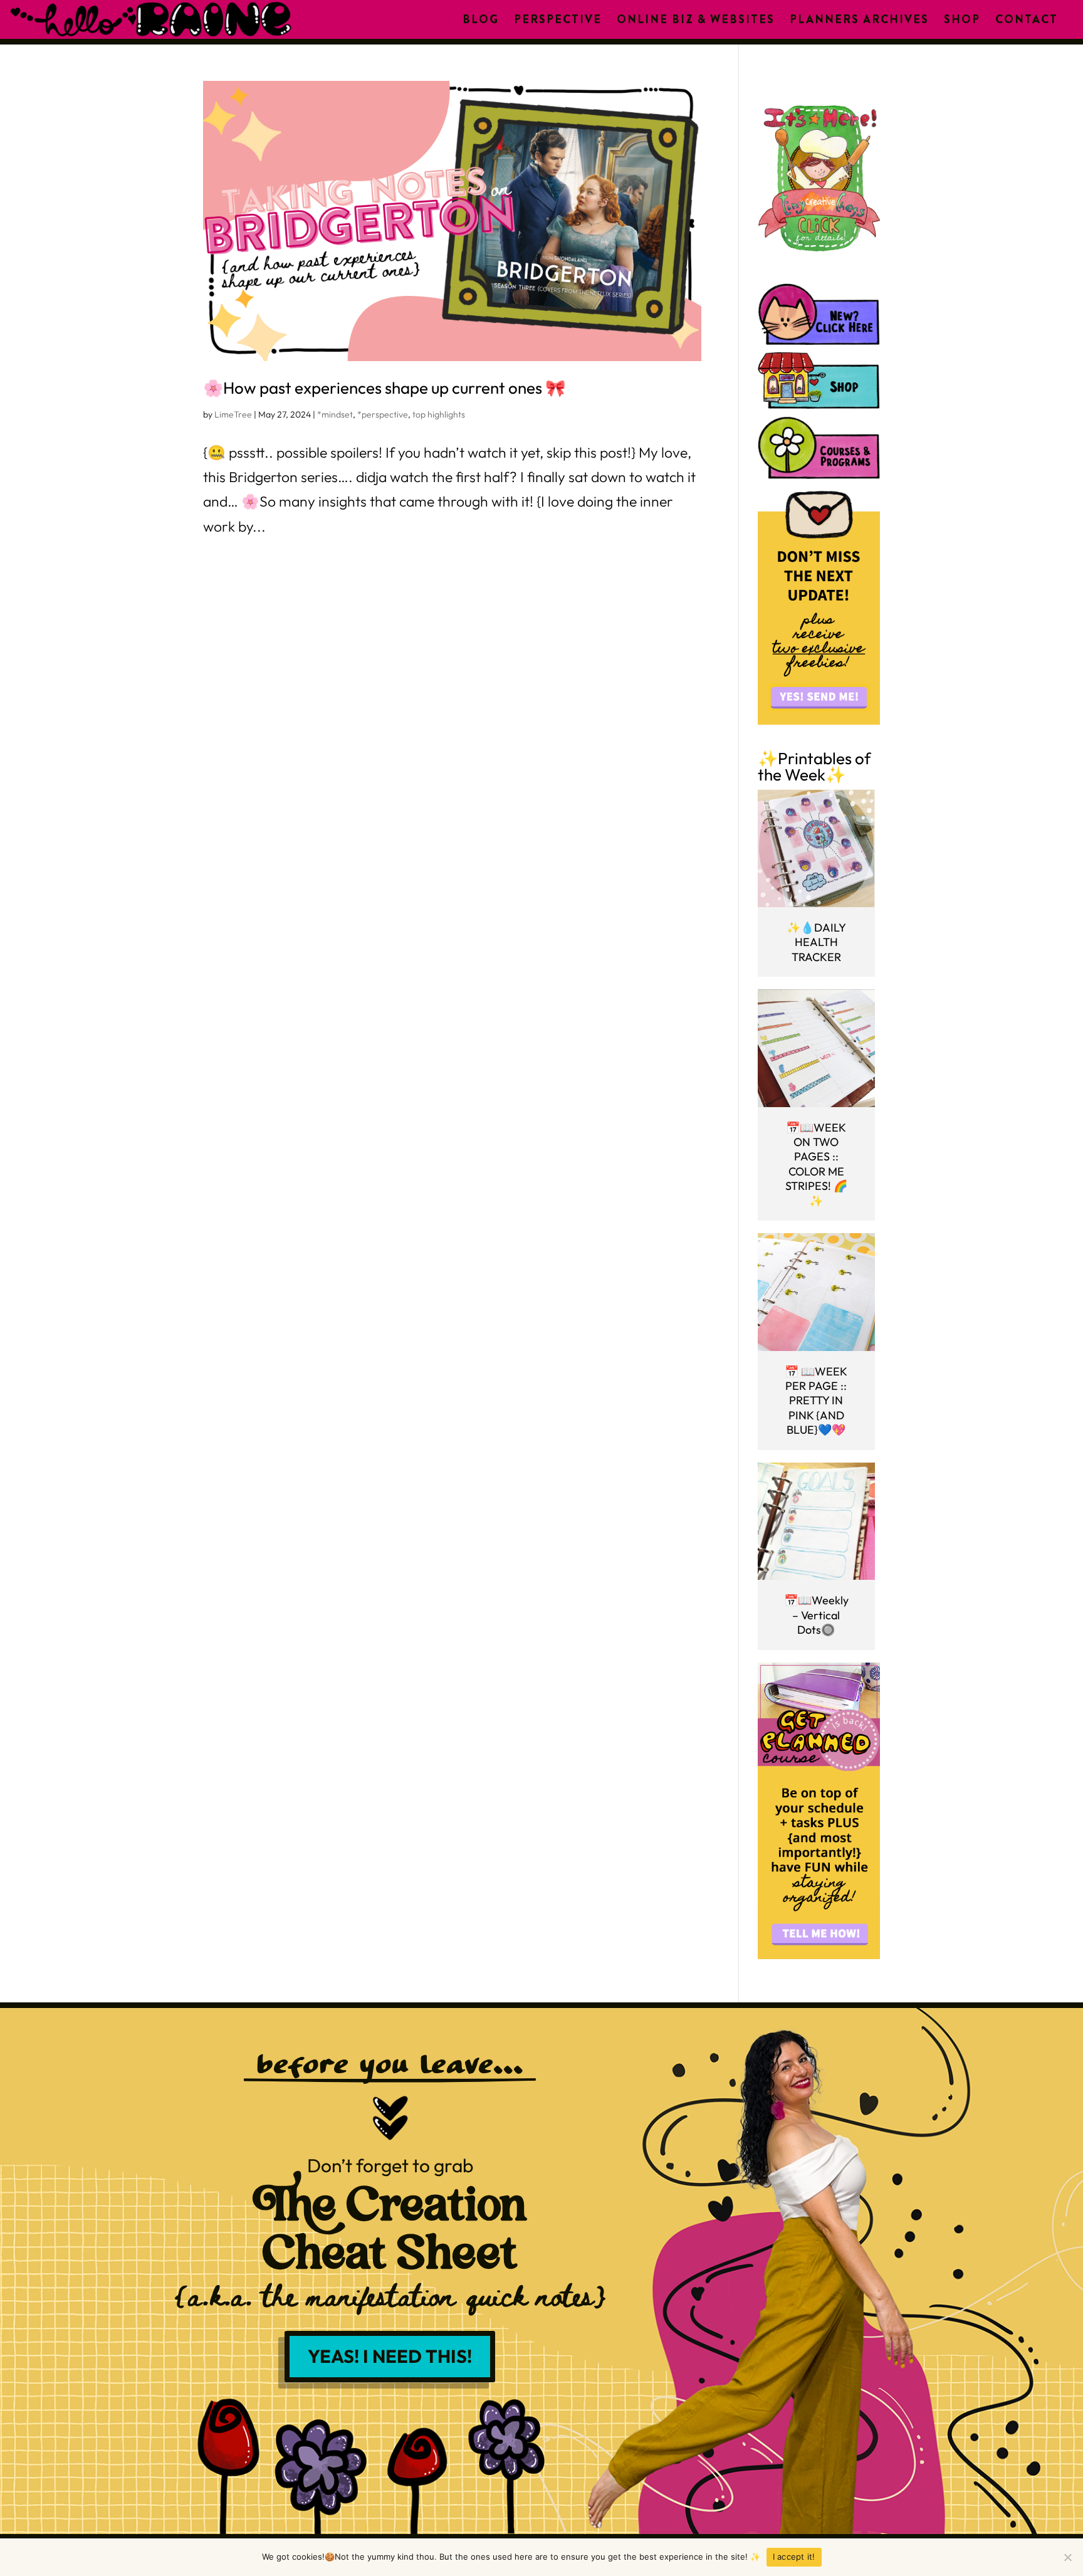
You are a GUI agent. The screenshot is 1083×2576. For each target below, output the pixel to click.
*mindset (335, 414)
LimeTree (233, 414)
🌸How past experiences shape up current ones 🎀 (384, 388)
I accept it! (794, 2557)
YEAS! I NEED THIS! (390, 2356)
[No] (1067, 2557)
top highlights (439, 414)
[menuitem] (481, 19)
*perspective (383, 414)
